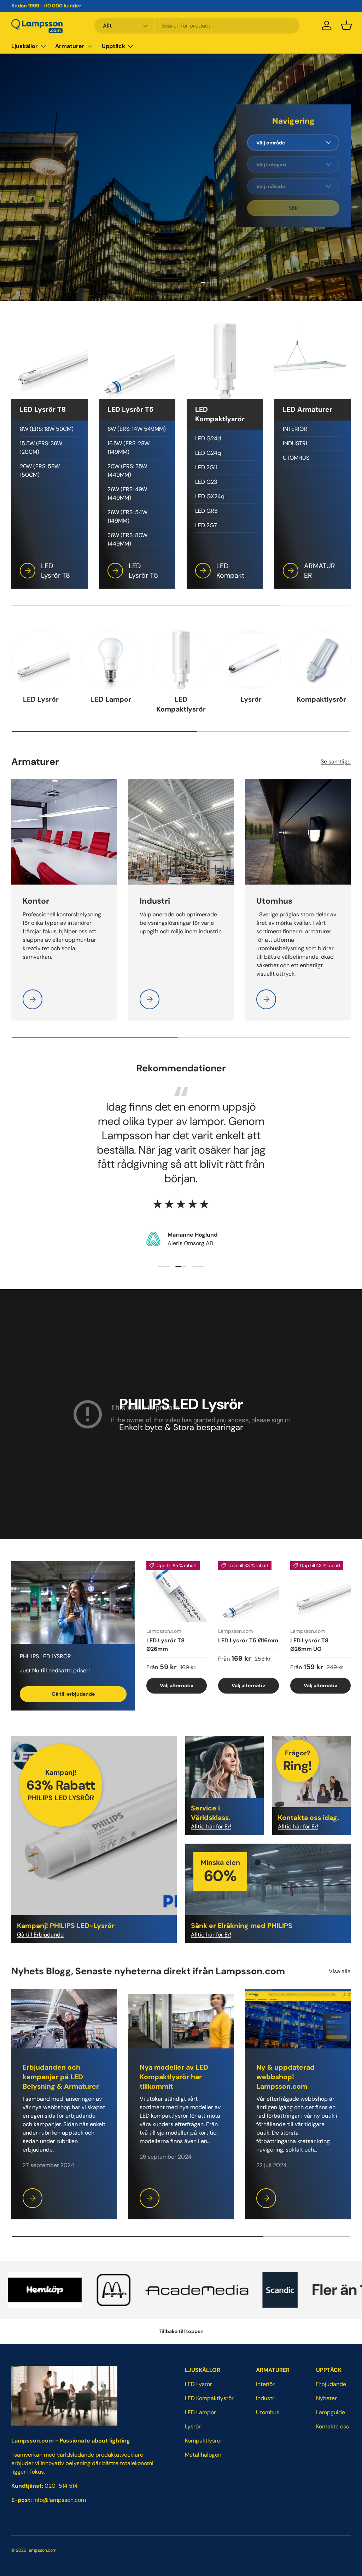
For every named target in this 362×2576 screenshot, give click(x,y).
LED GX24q (210, 496)
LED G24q (208, 453)
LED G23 (206, 482)
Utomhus (268, 2412)
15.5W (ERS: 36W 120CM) (41, 448)
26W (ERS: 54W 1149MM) (127, 516)
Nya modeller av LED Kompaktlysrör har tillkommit (174, 2077)
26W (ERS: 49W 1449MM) (127, 493)
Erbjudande (331, 2384)
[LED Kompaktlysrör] (181, 660)
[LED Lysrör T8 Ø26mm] (177, 1591)
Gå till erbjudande (73, 1694)
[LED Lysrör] (41, 660)
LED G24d (208, 438)
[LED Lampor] (111, 660)
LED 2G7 (206, 525)
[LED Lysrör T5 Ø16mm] (248, 1591)
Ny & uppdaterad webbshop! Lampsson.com (285, 2077)
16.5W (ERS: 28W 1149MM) (129, 448)
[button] (346, 25)
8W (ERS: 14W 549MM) (137, 429)
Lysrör (251, 699)
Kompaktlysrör (321, 699)
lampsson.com (42, 2550)
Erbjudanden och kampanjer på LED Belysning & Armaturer (61, 2077)
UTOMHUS (296, 458)
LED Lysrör (41, 699)
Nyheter (326, 2398)
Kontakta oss (332, 2426)
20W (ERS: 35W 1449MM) (127, 471)
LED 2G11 (206, 467)
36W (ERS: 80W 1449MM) (127, 539)
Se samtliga (336, 762)
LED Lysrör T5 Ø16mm (248, 1640)
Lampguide (331, 2412)
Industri (266, 2398)
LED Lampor (111, 699)
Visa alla (340, 1971)
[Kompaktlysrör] (321, 660)
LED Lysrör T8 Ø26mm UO (309, 1645)
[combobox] (197, 26)
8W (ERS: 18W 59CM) (47, 429)
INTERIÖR (295, 429)
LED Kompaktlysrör (181, 704)
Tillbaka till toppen (181, 2331)
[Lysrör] (251, 660)
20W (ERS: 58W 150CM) (40, 471)
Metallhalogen (203, 2455)
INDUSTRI (295, 443)
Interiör (265, 2384)
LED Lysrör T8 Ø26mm (165, 1645)
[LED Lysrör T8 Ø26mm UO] (320, 1591)
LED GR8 (206, 511)
